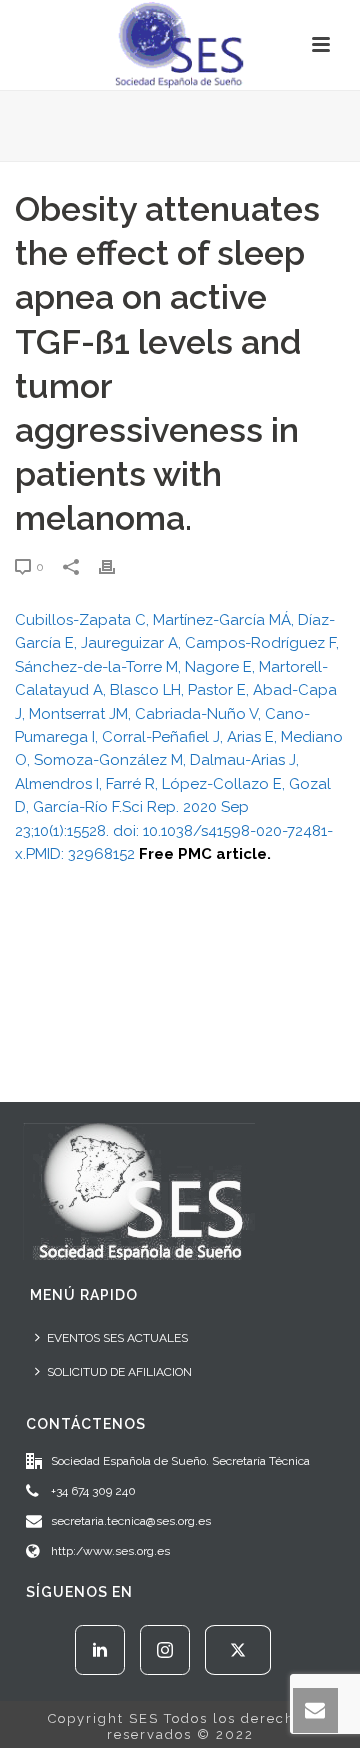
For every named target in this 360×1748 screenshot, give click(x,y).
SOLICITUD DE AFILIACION (119, 1372)
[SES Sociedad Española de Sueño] (180, 45)
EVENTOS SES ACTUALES (117, 1338)
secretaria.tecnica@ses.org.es (131, 1521)
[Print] (117, 566)
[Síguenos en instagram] (165, 1650)
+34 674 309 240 (93, 1491)
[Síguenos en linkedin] (100, 1650)
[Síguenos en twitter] (238, 1650)
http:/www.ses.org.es (110, 1551)
